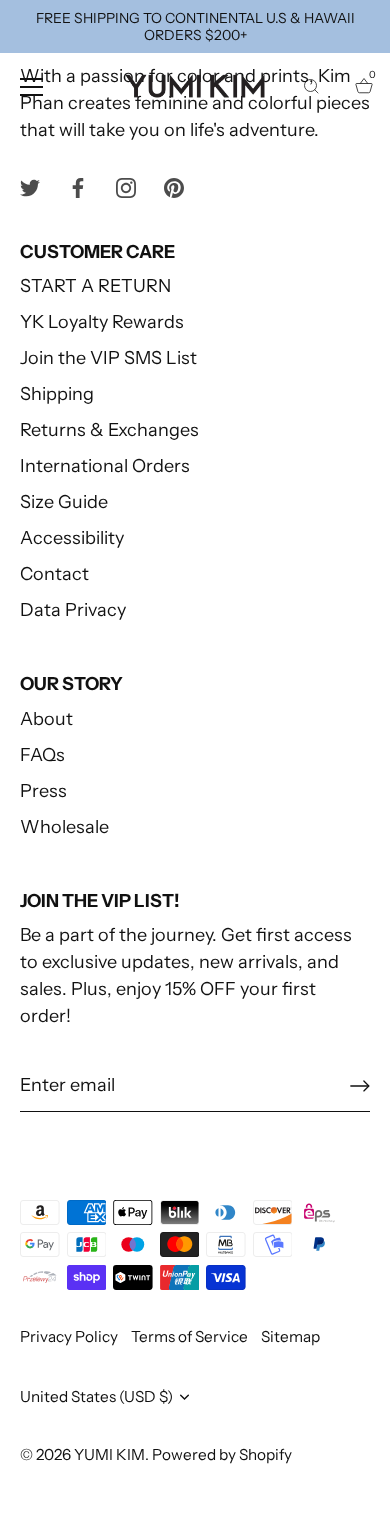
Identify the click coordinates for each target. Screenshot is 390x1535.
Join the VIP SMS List (108, 358)
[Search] (311, 90)
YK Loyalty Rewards (102, 322)
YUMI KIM (109, 1454)
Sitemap (290, 1336)
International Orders (105, 466)
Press (43, 791)
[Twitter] (30, 187)
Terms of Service (189, 1336)
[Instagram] (126, 187)
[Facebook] (78, 187)
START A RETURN (95, 286)
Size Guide (64, 502)
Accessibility (72, 538)
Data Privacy (73, 610)
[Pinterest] (174, 187)
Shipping (57, 394)
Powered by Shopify (222, 1454)
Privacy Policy (69, 1336)
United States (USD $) (96, 1396)
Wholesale (64, 827)
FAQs (42, 755)
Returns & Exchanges (109, 430)
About (46, 719)
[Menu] (32, 87)
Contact (54, 574)
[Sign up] (360, 1086)
